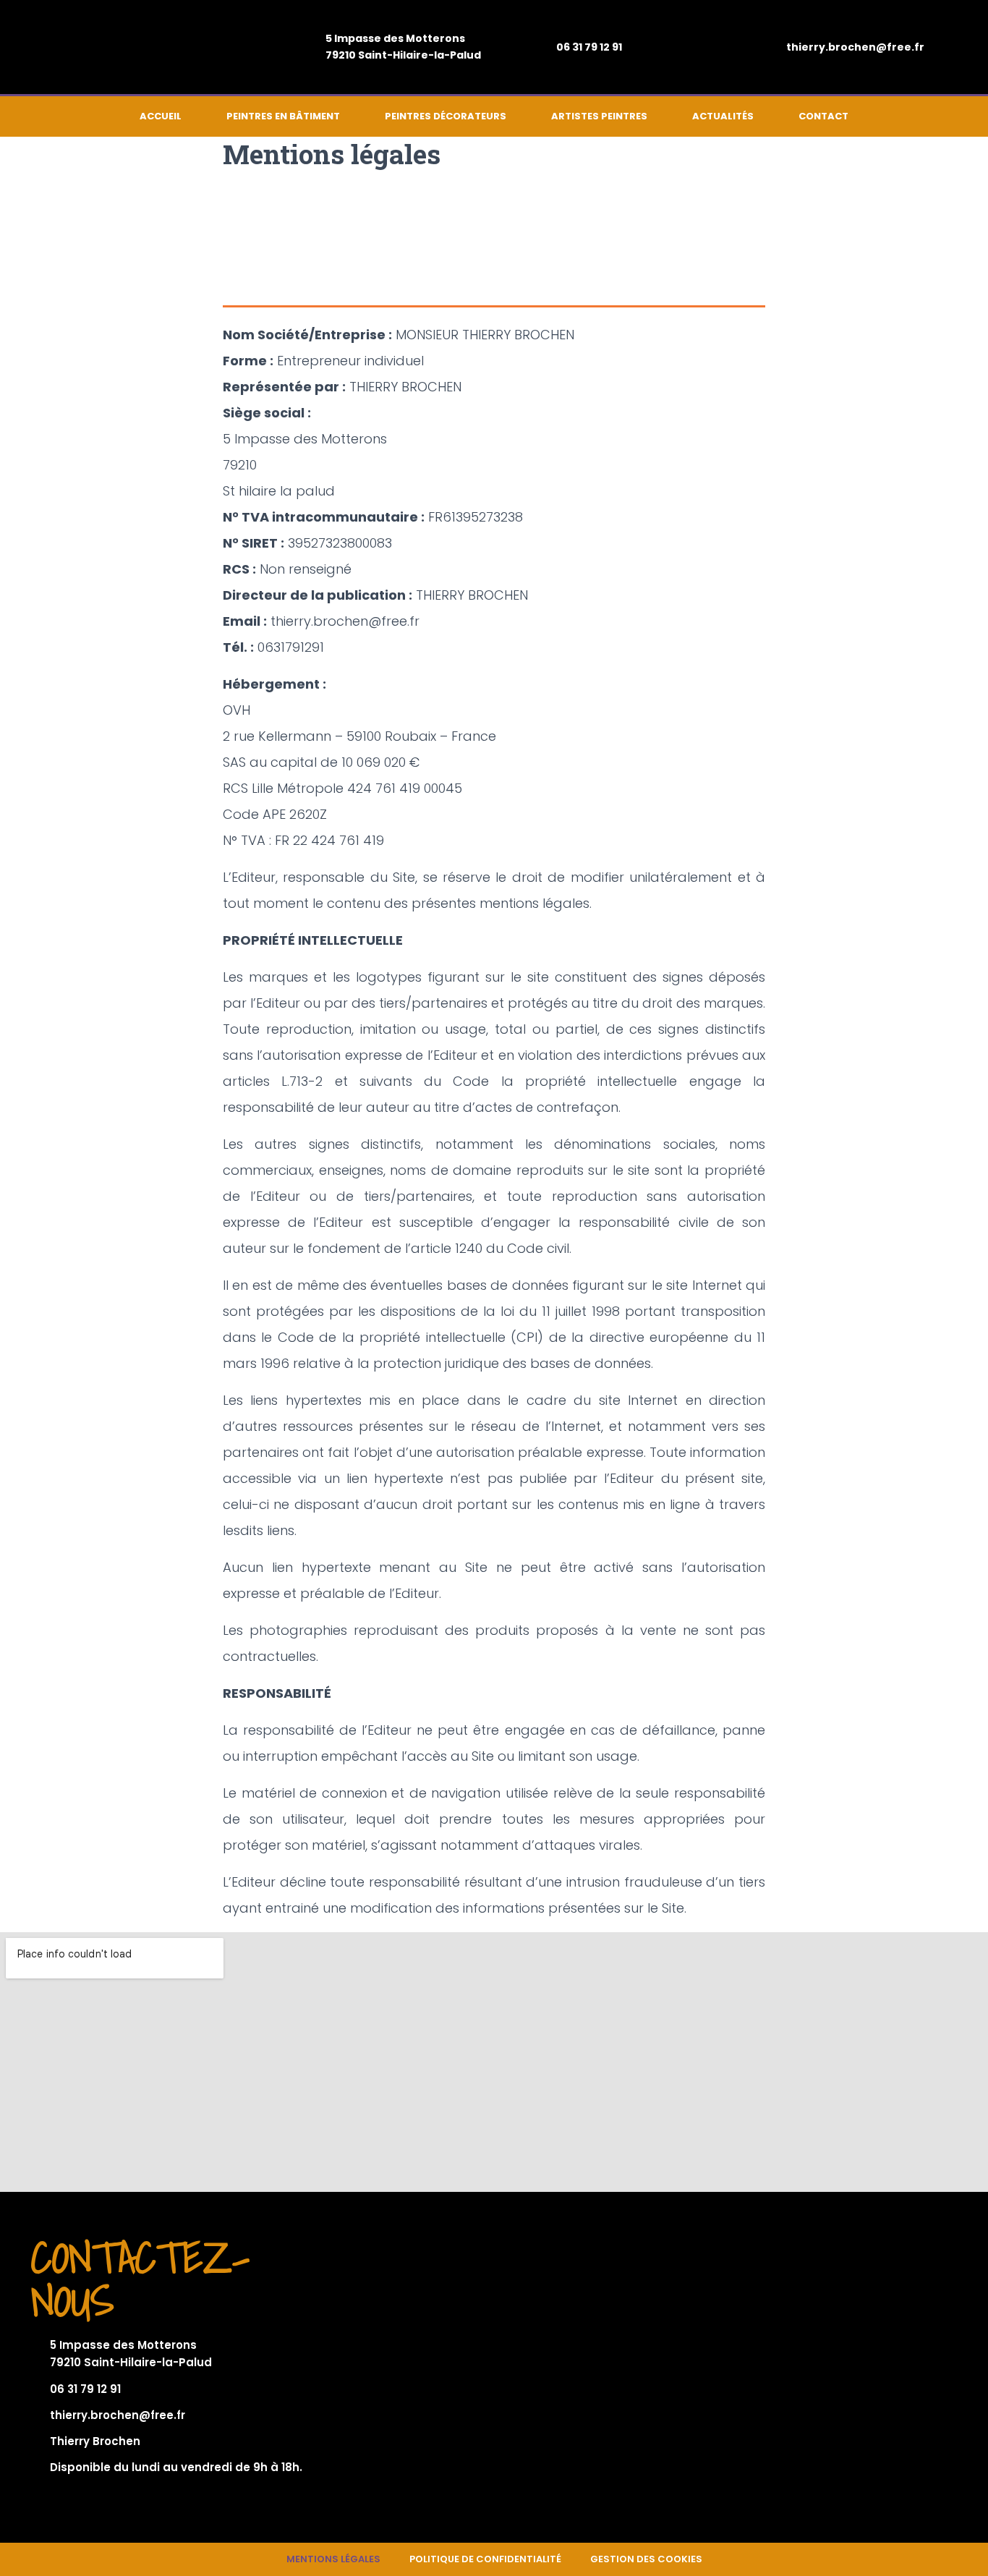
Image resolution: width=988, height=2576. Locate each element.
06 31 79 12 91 (589, 47)
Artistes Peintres (599, 116)
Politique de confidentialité (485, 2559)
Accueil (161, 116)
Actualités (723, 116)
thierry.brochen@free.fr (855, 47)
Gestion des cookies (646, 2559)
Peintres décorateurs (446, 116)
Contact (823, 116)
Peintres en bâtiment (283, 116)
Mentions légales (333, 2559)
